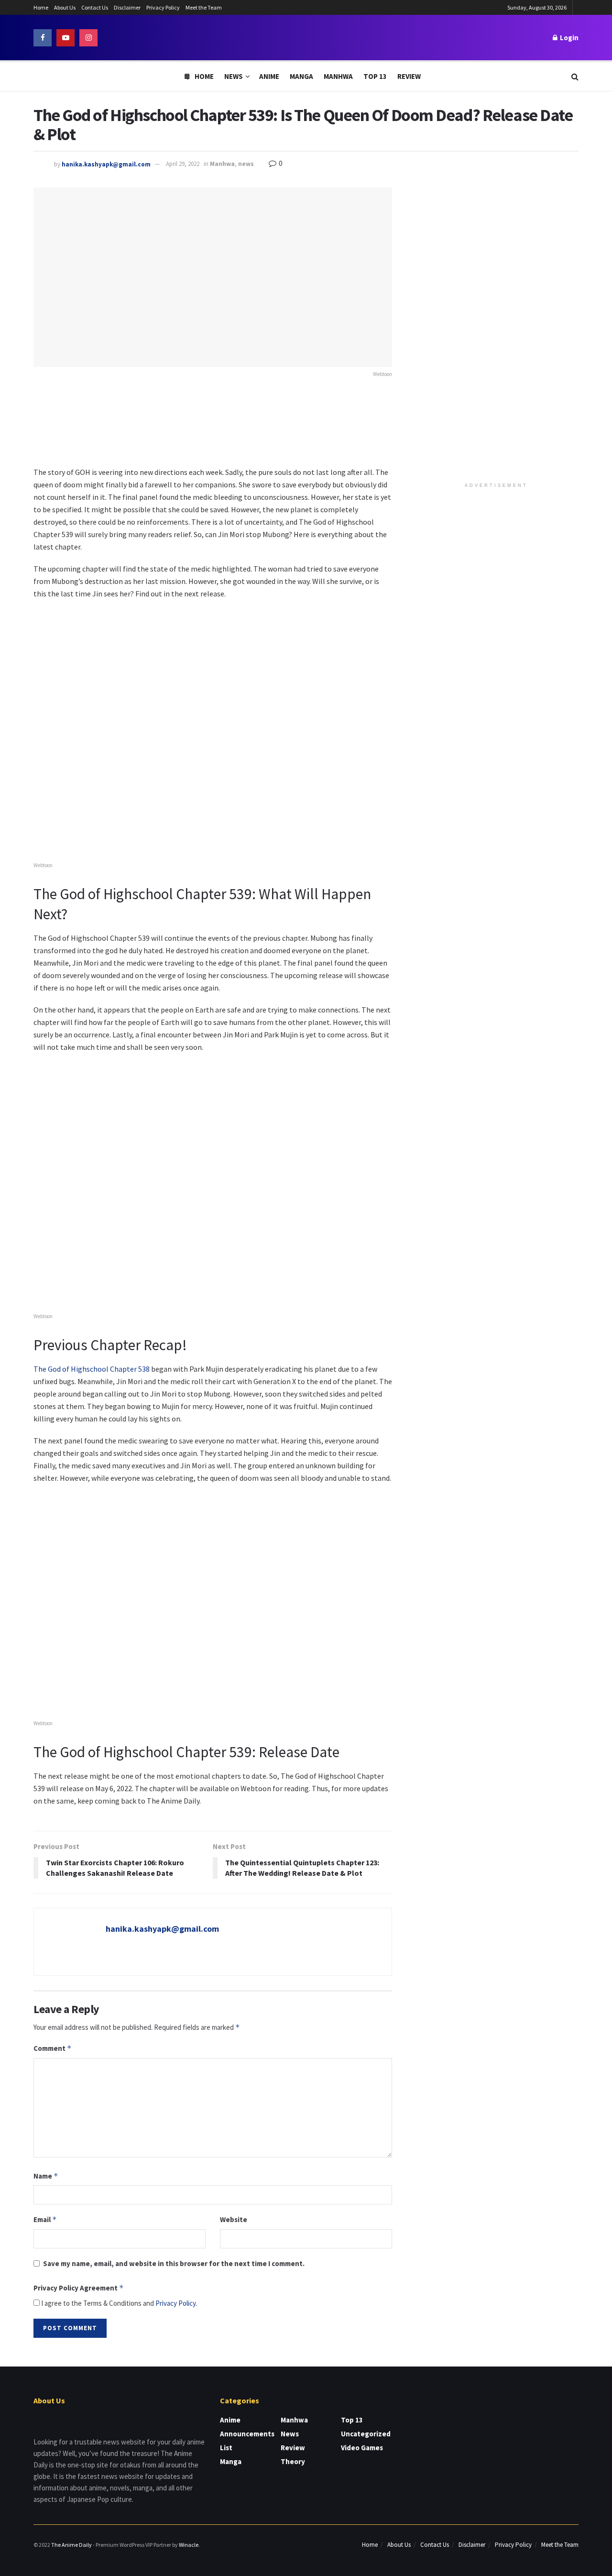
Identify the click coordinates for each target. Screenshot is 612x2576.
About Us (65, 7)
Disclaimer (127, 7)
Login (568, 38)
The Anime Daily (71, 2545)
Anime (269, 76)
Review (409, 76)
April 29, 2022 (183, 164)
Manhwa (338, 76)
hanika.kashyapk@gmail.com (106, 164)
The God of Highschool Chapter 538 (92, 1369)
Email (45, 2219)
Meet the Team (204, 7)
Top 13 (375, 76)
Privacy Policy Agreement (79, 2288)
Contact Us (95, 7)
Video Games (362, 2448)
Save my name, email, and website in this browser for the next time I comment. (174, 2263)
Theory (293, 2461)
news (246, 164)
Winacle (189, 2545)
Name (46, 2176)
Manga (301, 76)
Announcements (247, 2434)
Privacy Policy (163, 7)
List (226, 2448)
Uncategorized (366, 2434)
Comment (53, 2048)
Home (41, 7)
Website (234, 2219)
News (234, 76)
